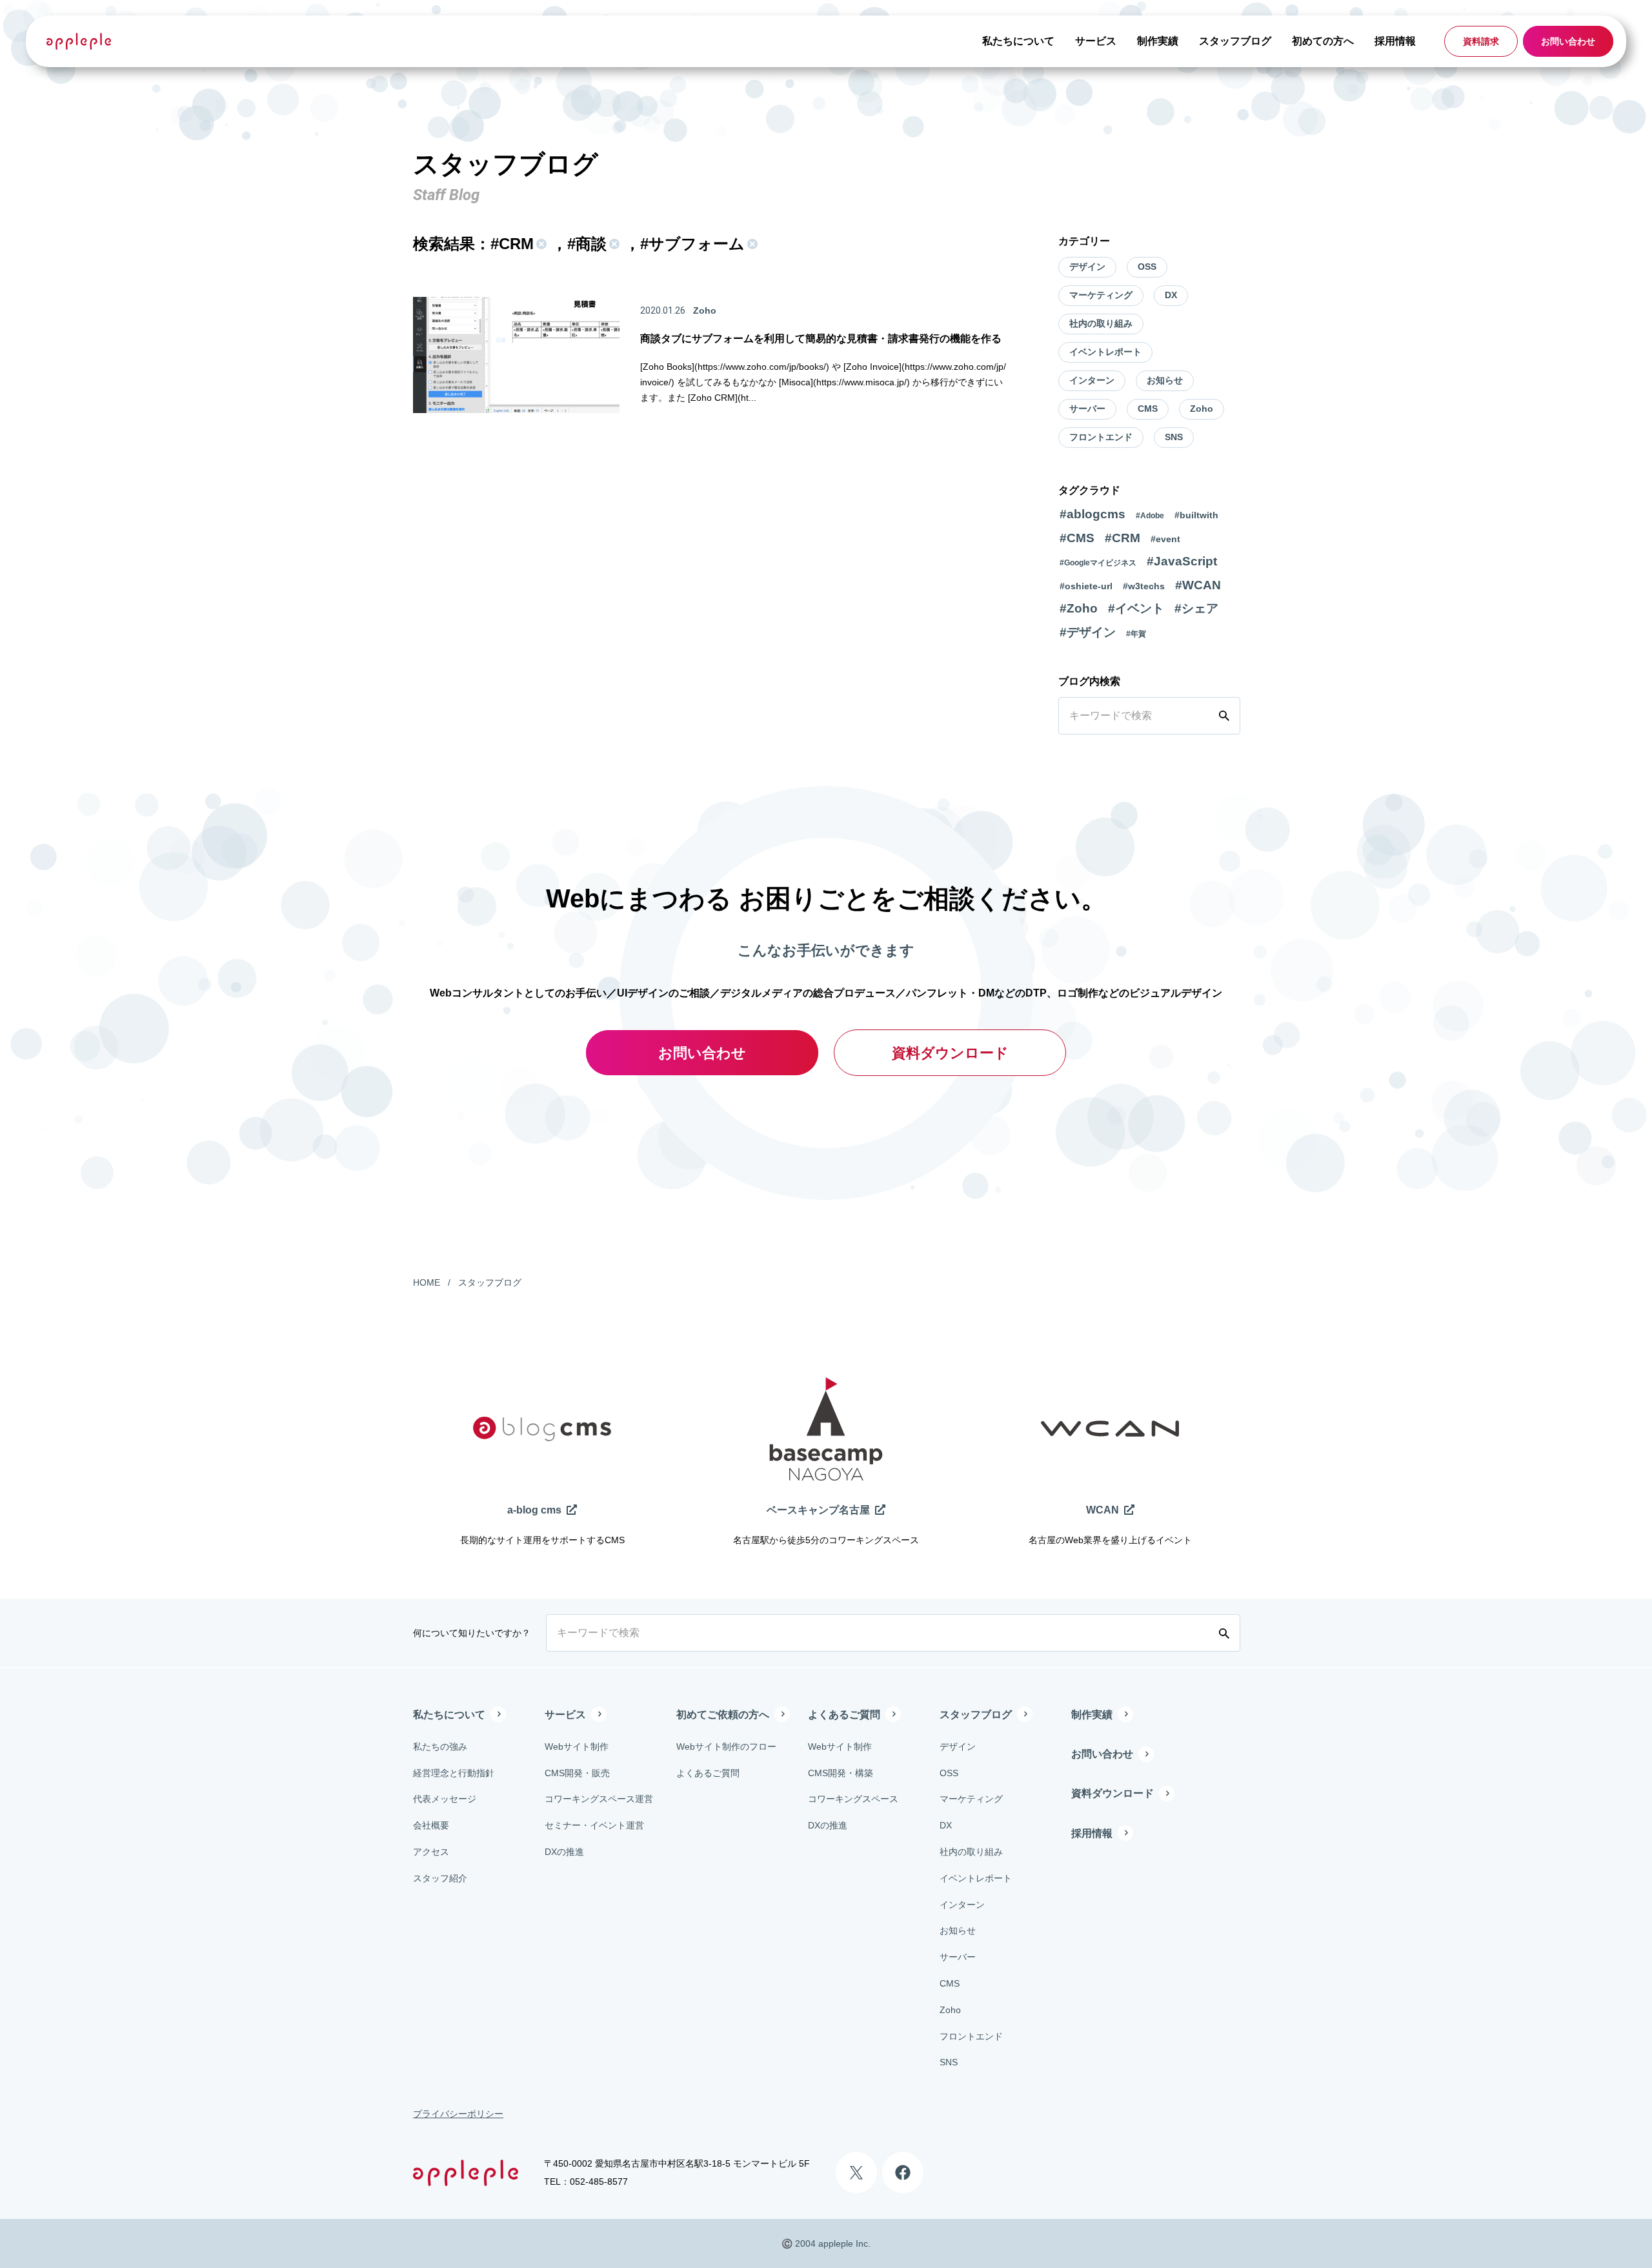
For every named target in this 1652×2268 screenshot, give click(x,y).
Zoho (1202, 409)
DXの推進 (564, 1852)
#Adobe (1150, 516)
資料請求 (1481, 41)
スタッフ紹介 (440, 1878)
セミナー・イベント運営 (594, 1825)
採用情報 (1395, 41)
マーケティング (1101, 295)
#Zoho (1079, 608)
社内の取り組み (1101, 323)
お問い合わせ (1568, 41)
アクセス (431, 1852)
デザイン (1087, 267)
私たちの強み (440, 1747)
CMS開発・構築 (841, 1773)
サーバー (1087, 409)
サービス (1096, 41)
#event (1165, 539)
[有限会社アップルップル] (79, 41)
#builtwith (1196, 515)
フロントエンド (1101, 437)
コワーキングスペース (853, 1799)
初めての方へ (1323, 41)
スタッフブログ (1235, 41)
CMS (1148, 409)
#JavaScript (1182, 561)
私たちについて (1018, 41)
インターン (1092, 380)
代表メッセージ (445, 1799)
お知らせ (1165, 380)
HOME (427, 1282)
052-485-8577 (599, 2182)
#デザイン (1088, 632)
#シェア (1196, 608)
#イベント (1136, 608)
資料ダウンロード (950, 1053)
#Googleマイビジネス (1098, 563)
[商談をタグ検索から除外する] (613, 244)
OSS (1147, 267)
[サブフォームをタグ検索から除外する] (751, 244)
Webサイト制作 (577, 1747)
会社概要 (431, 1825)
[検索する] (1227, 716)
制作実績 (1158, 41)
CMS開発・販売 (577, 1773)
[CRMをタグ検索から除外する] (540, 244)
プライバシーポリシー (458, 2114)
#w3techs (1144, 586)
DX (1171, 295)
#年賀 (1136, 634)
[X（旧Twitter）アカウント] (856, 2172)
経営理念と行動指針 (454, 1773)
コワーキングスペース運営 (599, 1799)
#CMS (1077, 538)
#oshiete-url (1086, 586)
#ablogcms (1093, 514)
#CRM (1123, 538)
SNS (1174, 437)
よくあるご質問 (708, 1773)
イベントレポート (1105, 352)
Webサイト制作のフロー (726, 1747)
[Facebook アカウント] (903, 2172)
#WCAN (1198, 585)
